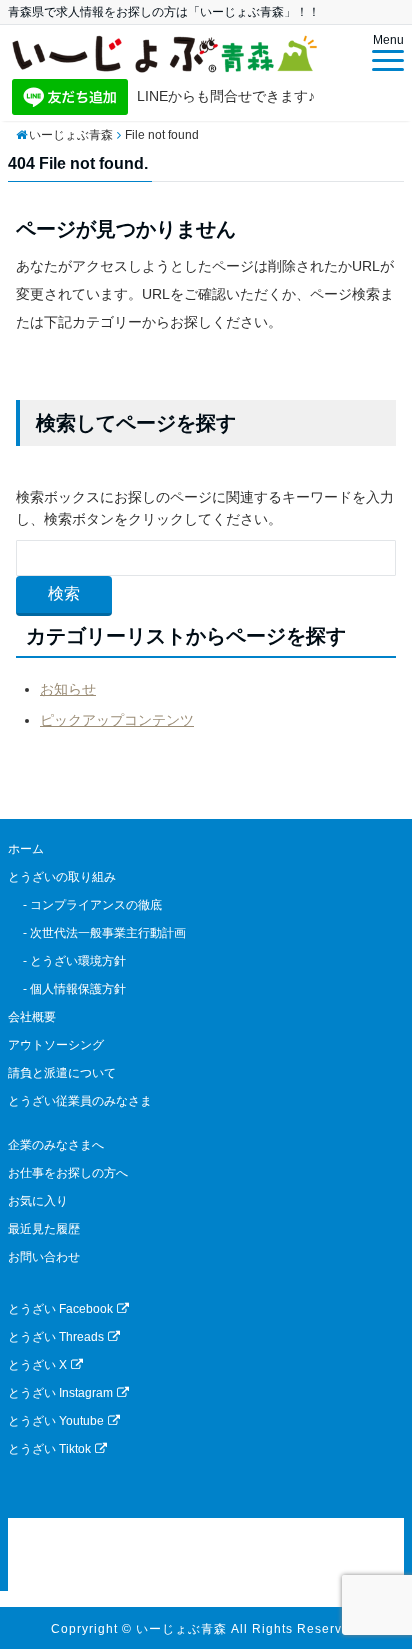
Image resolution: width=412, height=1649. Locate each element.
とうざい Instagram (60, 1393)
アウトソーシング (56, 1045)
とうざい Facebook (60, 1309)
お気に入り (38, 1201)
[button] (206, 1554)
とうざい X (37, 1365)
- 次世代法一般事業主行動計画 (97, 933)
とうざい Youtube (56, 1421)
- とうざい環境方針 (67, 961)
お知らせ (68, 689)
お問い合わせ (44, 1257)
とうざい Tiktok (49, 1449)
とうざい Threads (56, 1337)
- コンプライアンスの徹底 (85, 905)
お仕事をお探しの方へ (68, 1173)
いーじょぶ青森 (181, 1629)
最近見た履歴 (44, 1229)
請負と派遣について (62, 1073)
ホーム (26, 849)
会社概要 (32, 1017)
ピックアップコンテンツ (117, 720)
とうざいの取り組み (62, 877)
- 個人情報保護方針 (67, 989)
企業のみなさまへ (56, 1145)
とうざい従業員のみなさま (80, 1101)
